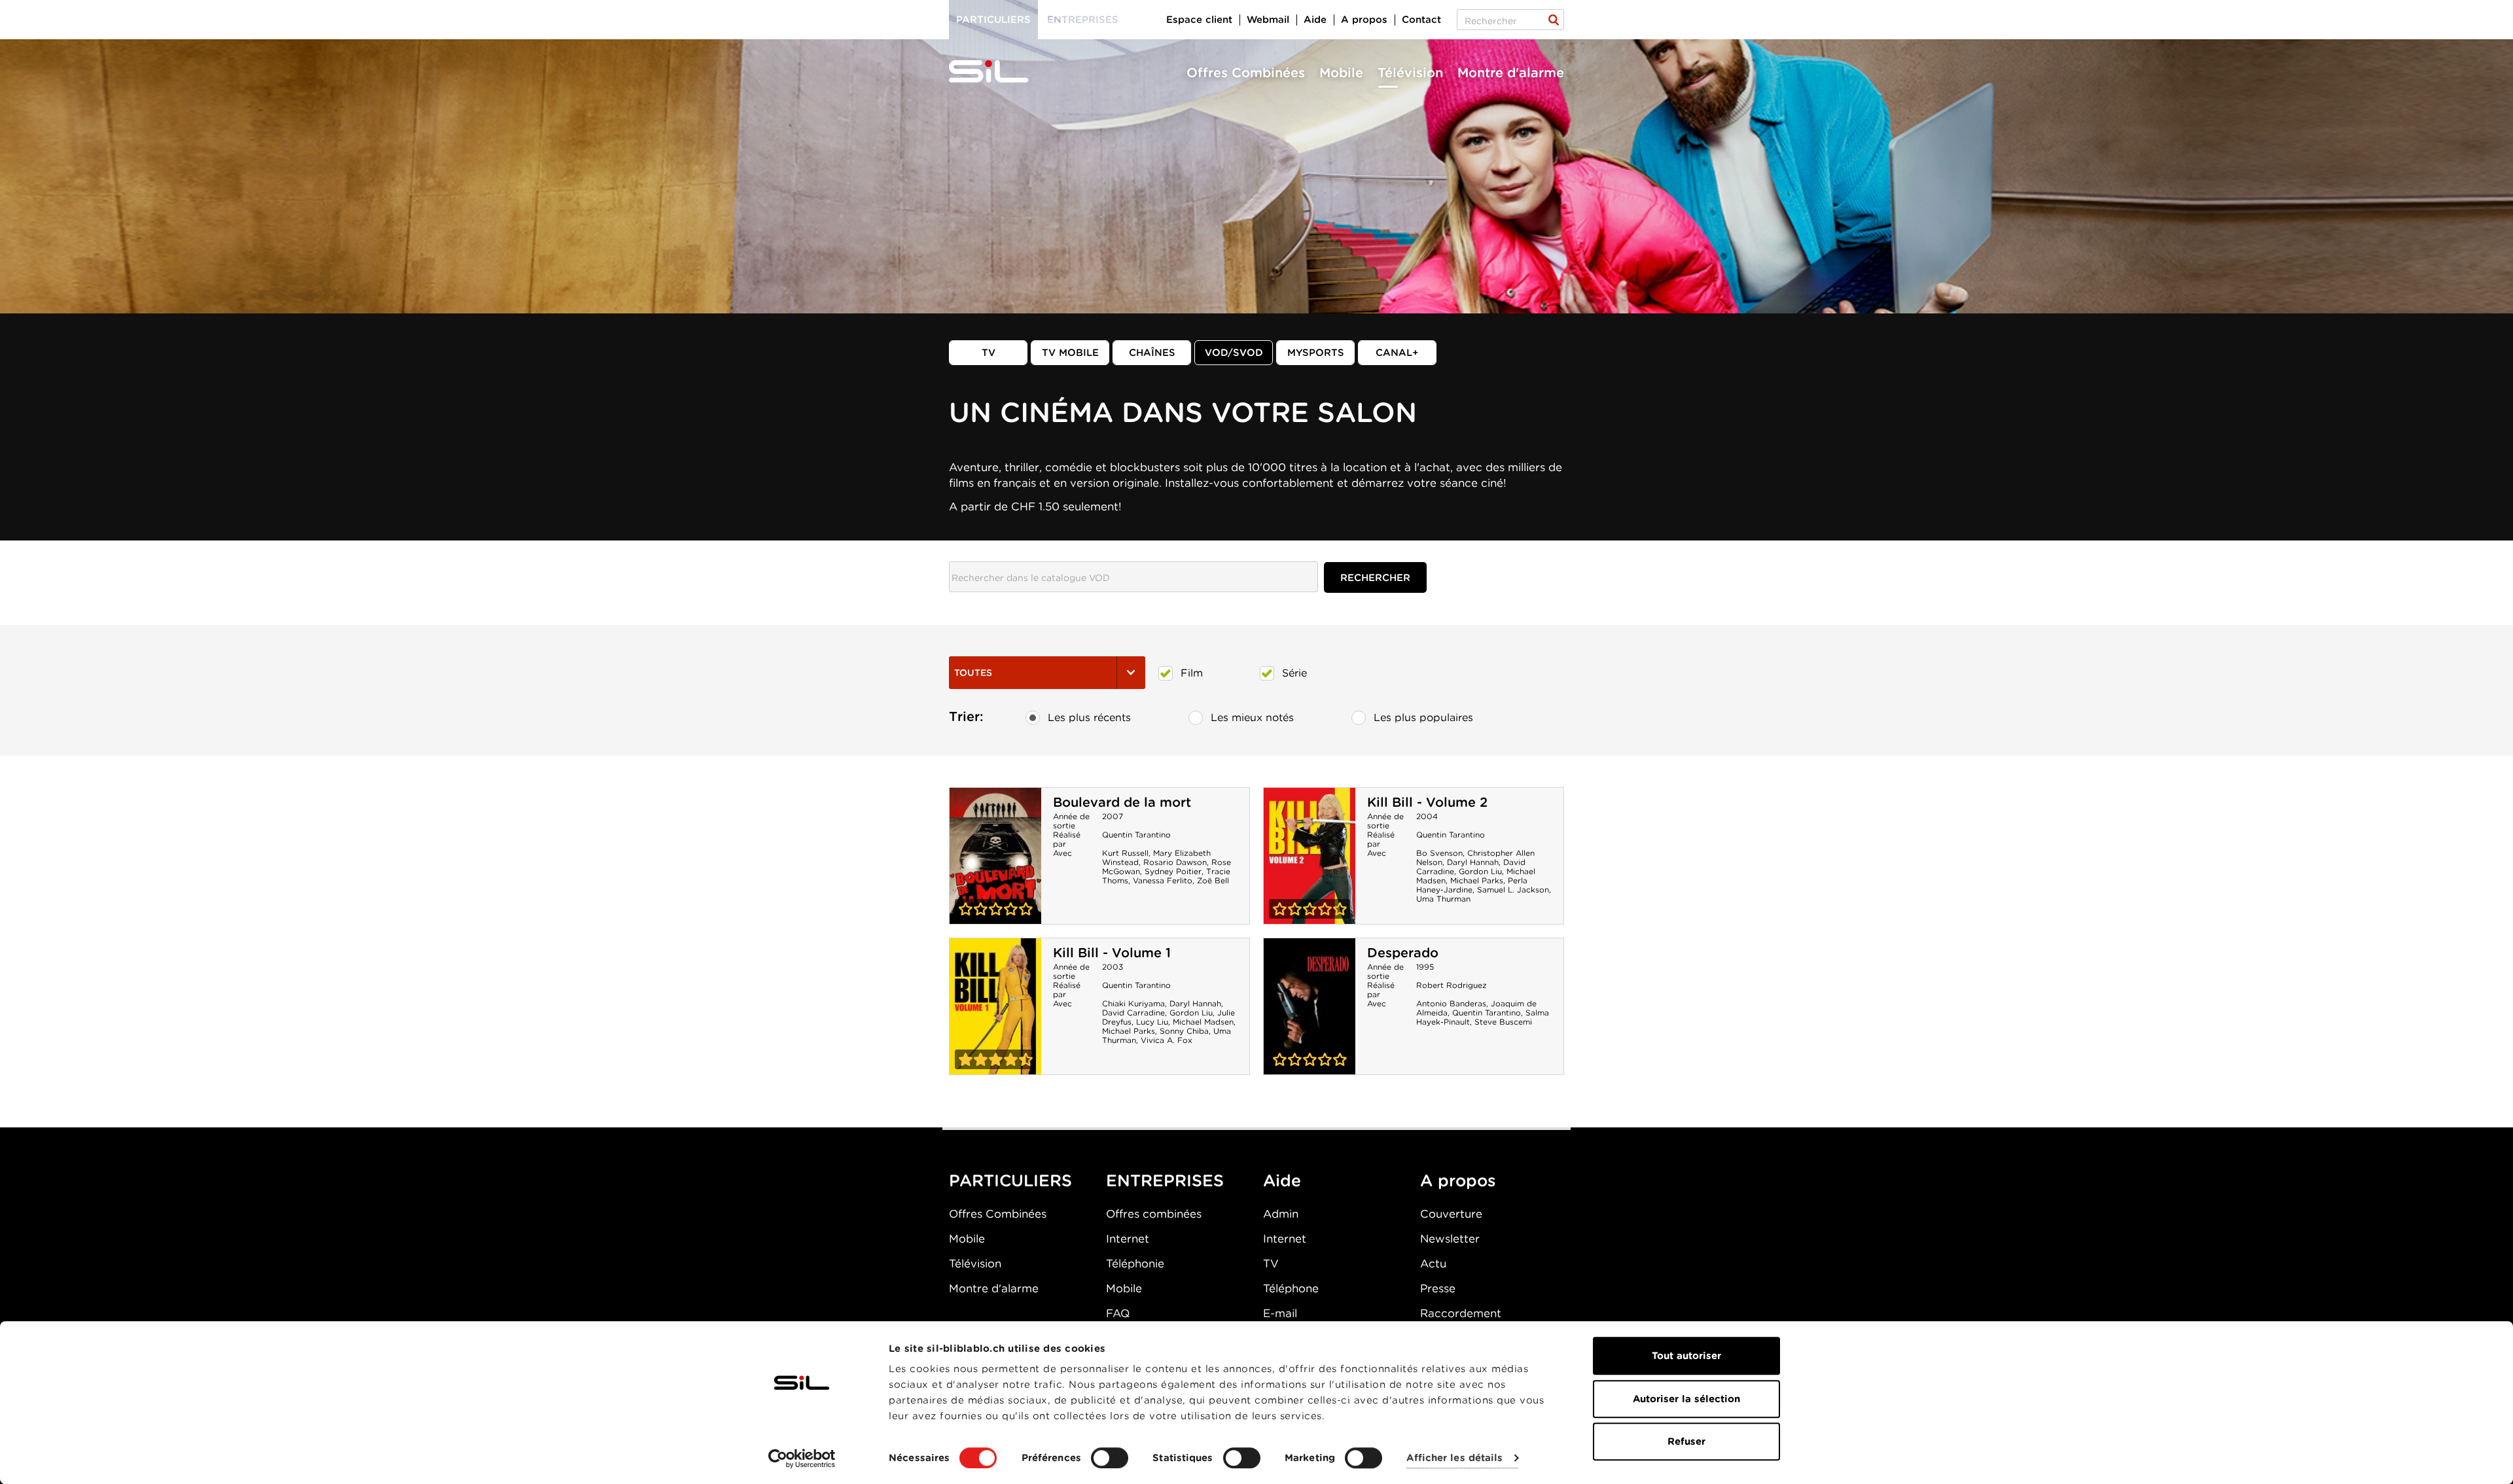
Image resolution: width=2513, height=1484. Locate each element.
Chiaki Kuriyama (1133, 1003)
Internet (1128, 1239)
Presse (1438, 1288)
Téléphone (1291, 1288)
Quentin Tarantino (1136, 835)
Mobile (1341, 73)
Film (1192, 673)
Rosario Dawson (1175, 862)
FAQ (1118, 1313)
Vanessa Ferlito (1163, 880)
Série (1294, 673)
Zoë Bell (1213, 880)
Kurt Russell (1125, 853)
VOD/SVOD (1234, 353)
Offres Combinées (1246, 73)
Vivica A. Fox (1167, 1040)
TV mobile (1070, 353)
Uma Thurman (1443, 899)
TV (989, 353)
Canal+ (1397, 353)
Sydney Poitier (1173, 871)
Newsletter (1450, 1239)
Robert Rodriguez (1452, 985)
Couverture (1451, 1214)
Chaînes (1152, 353)
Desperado (1403, 953)
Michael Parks (1477, 880)
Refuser (1686, 1441)
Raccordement (1461, 1313)
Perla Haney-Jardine (1472, 885)
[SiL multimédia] (1003, 72)
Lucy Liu (1152, 1022)
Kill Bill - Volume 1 (1112, 953)
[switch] (1110, 1458)
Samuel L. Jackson (1513, 890)
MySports (1316, 353)
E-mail (1280, 1313)
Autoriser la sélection (1686, 1399)
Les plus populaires (1423, 717)
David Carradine (1133, 1013)
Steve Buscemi (1503, 1022)
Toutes (973, 673)
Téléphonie (1135, 1263)
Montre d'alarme (1511, 73)
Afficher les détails (1454, 1458)
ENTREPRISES (1165, 1180)
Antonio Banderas (1451, 1003)
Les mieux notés (1252, 717)
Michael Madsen (1203, 1022)
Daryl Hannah (1473, 862)
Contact (1421, 20)
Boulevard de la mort (1122, 802)
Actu (1433, 1263)
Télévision (1410, 73)
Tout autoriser (1686, 1356)
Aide (1315, 20)
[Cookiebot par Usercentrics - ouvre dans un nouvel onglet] (802, 1458)
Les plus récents (1089, 717)
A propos (1364, 20)
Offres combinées (1154, 1214)
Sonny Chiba (1184, 1031)
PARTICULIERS (1010, 1180)
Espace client (1199, 20)
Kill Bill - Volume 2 (1427, 802)
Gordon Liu (1480, 871)
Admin (1281, 1214)
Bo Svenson (1439, 853)
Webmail (1268, 20)
